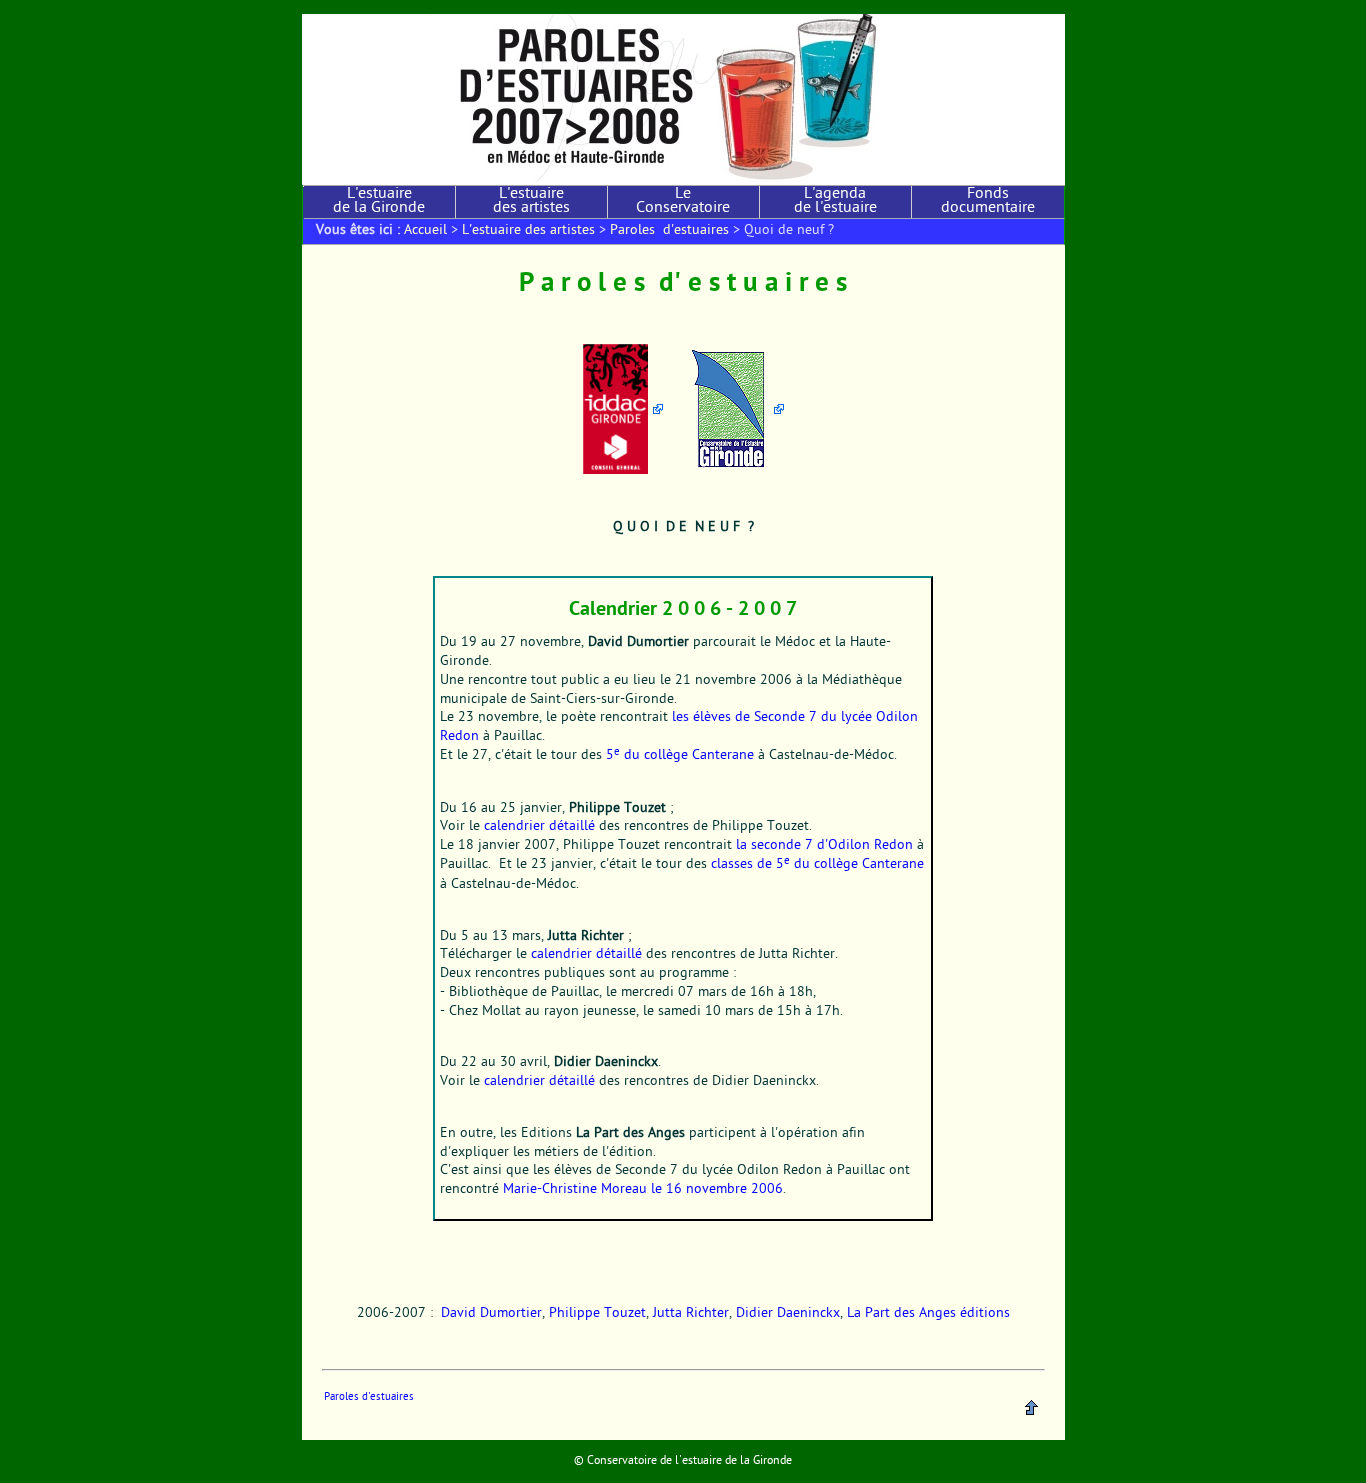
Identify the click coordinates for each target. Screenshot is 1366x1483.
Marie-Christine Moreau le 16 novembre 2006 (643, 1190)
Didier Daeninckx (788, 1314)
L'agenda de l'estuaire (835, 202)
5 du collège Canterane (680, 756)
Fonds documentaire (988, 202)
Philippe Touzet (597, 1314)
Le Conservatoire (683, 202)
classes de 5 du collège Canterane (817, 865)
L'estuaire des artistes (531, 202)
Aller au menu (411, 6)
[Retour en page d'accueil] (683, 99)
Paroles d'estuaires (669, 231)
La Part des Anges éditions (928, 1314)
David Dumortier (491, 1314)
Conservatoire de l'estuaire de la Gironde (689, 1461)
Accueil (425, 231)
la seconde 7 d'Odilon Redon (824, 846)
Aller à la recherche (490, 6)
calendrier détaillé (539, 827)
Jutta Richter (691, 1314)
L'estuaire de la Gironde (379, 202)
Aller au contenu (339, 6)
